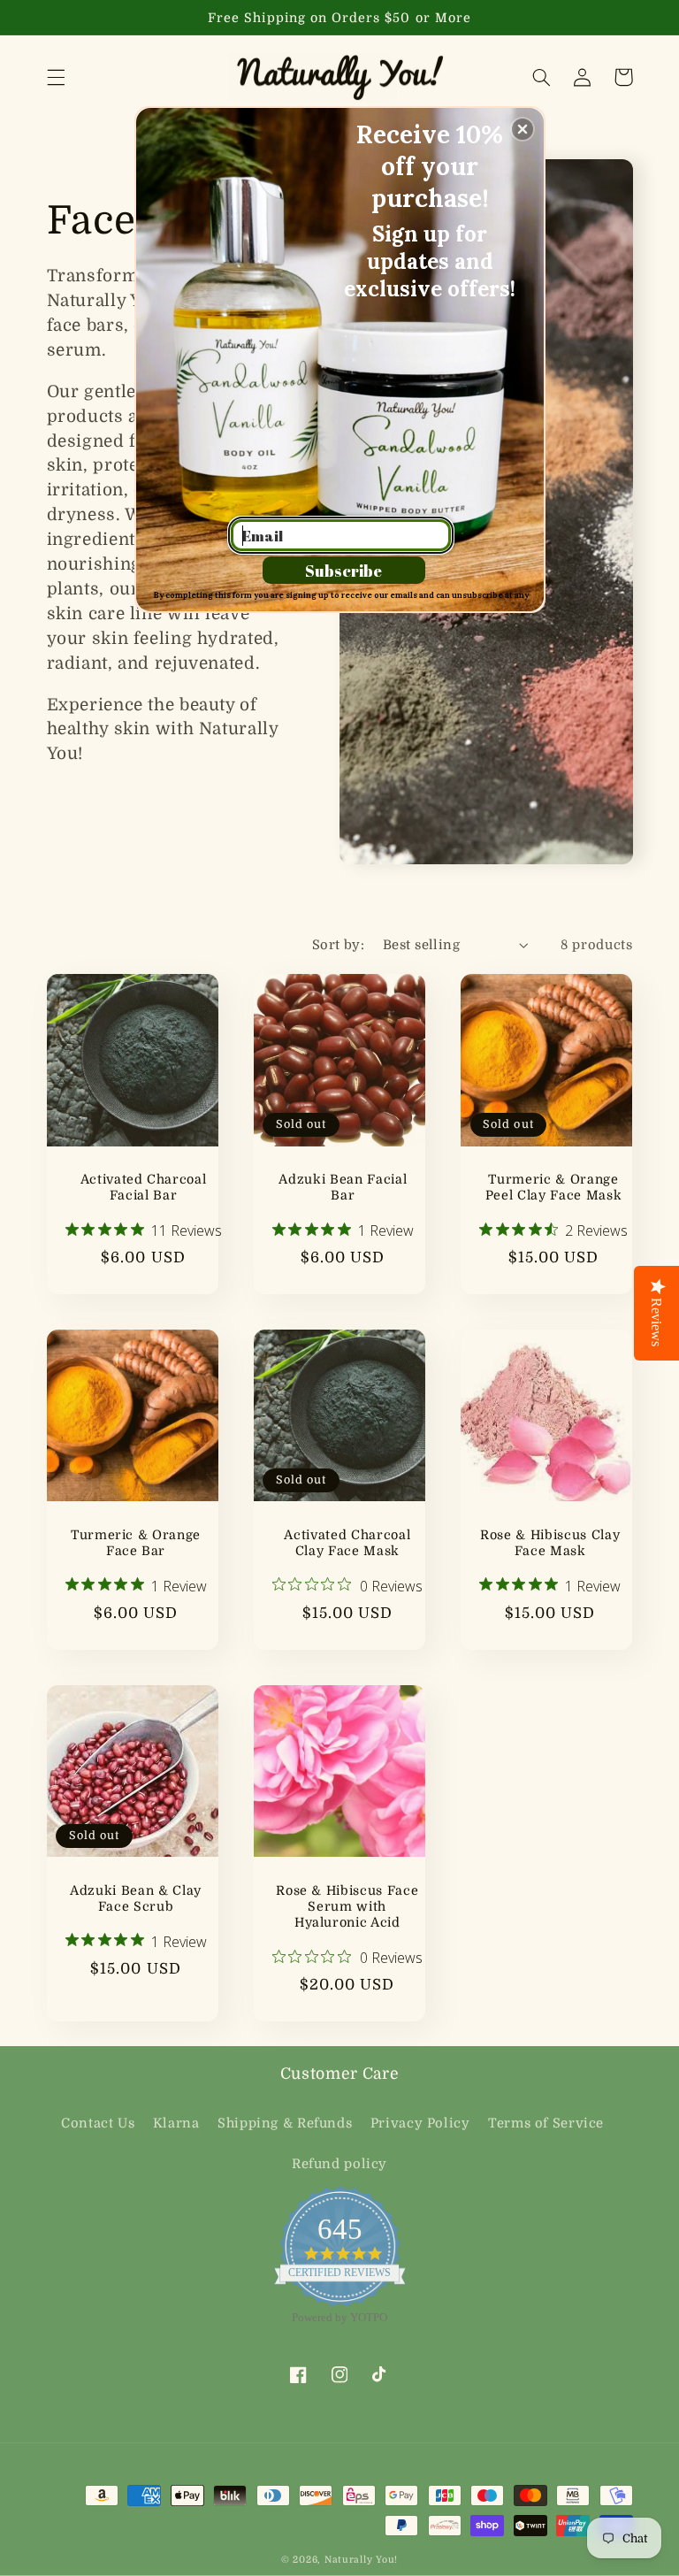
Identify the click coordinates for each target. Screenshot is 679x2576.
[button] (523, 129)
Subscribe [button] (343, 571)
